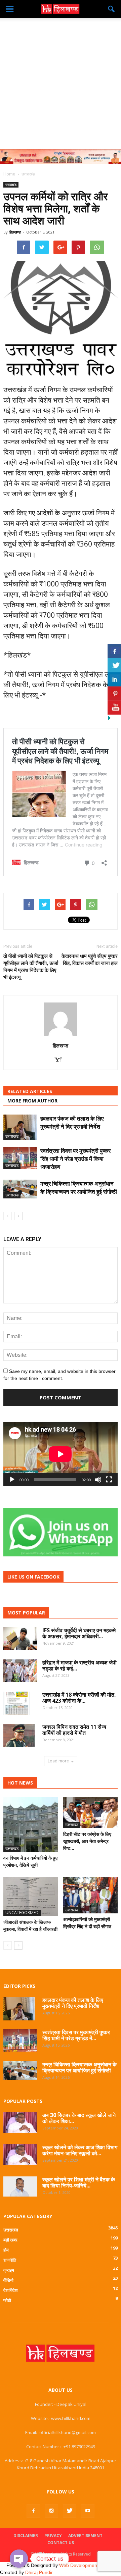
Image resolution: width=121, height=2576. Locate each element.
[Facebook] (33, 2511)
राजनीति (10, 2260)
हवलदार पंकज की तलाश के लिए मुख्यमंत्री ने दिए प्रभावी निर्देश (72, 1122)
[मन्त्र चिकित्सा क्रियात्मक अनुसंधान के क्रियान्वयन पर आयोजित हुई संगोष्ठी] (20, 1189)
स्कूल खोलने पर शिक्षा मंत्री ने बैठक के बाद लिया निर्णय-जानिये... (79, 2182)
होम (6, 2250)
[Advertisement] (61, 82)
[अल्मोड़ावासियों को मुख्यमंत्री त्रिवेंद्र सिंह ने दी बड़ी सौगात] (91, 1895)
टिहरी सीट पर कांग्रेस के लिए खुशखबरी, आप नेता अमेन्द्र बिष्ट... (87, 1841)
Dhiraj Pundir (39, 2572)
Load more (58, 1761)
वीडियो (8, 2280)
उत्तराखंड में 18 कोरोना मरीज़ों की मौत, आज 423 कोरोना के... (79, 1698)
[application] (61, 1454)
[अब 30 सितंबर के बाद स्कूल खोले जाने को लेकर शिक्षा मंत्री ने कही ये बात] (20, 2122)
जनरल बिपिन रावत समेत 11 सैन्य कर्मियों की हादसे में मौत (74, 1730)
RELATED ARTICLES (30, 1091)
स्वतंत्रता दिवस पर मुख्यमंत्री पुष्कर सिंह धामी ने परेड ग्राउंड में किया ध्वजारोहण (75, 1159)
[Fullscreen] (109, 1480)
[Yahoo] (61, 1060)
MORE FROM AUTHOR (32, 1101)
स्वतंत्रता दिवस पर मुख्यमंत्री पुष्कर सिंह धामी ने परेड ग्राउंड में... (76, 2035)
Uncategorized (22, 1913)
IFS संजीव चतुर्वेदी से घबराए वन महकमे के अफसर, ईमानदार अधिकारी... (79, 1633)
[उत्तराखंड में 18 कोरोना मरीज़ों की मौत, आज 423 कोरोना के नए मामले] (17, 1703)
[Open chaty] (19, 2559)
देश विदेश (10, 2290)
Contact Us (61, 2543)
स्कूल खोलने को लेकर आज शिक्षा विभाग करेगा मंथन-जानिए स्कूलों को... (80, 2150)
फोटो (7, 2300)
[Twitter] (70, 2511)
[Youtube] (88, 2511)
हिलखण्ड (15, 232)
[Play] (12, 1480)
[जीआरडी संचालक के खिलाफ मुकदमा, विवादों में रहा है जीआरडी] (31, 1897)
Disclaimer (26, 2536)
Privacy (53, 2536)
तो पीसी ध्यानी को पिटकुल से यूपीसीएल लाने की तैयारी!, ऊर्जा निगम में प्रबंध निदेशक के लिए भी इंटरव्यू (31, 966)
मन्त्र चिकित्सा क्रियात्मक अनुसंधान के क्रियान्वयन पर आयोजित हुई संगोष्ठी (79, 1188)
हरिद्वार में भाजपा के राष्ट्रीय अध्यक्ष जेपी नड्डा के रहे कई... (79, 1665)
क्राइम (9, 2270)
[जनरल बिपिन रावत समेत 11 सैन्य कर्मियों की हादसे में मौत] (19, 1736)
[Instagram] (51, 2511)
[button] (112, 9)
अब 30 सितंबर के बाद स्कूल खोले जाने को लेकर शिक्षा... (79, 2118)
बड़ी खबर (10, 2240)
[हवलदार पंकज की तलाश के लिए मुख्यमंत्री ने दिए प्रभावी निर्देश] (20, 1127)
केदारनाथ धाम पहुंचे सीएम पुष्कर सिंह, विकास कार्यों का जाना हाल (90, 959)
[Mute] (98, 1480)
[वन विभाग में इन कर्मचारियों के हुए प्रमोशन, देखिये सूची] (31, 1825)
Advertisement (85, 2536)
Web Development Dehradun (90, 2565)
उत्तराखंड (11, 185)
